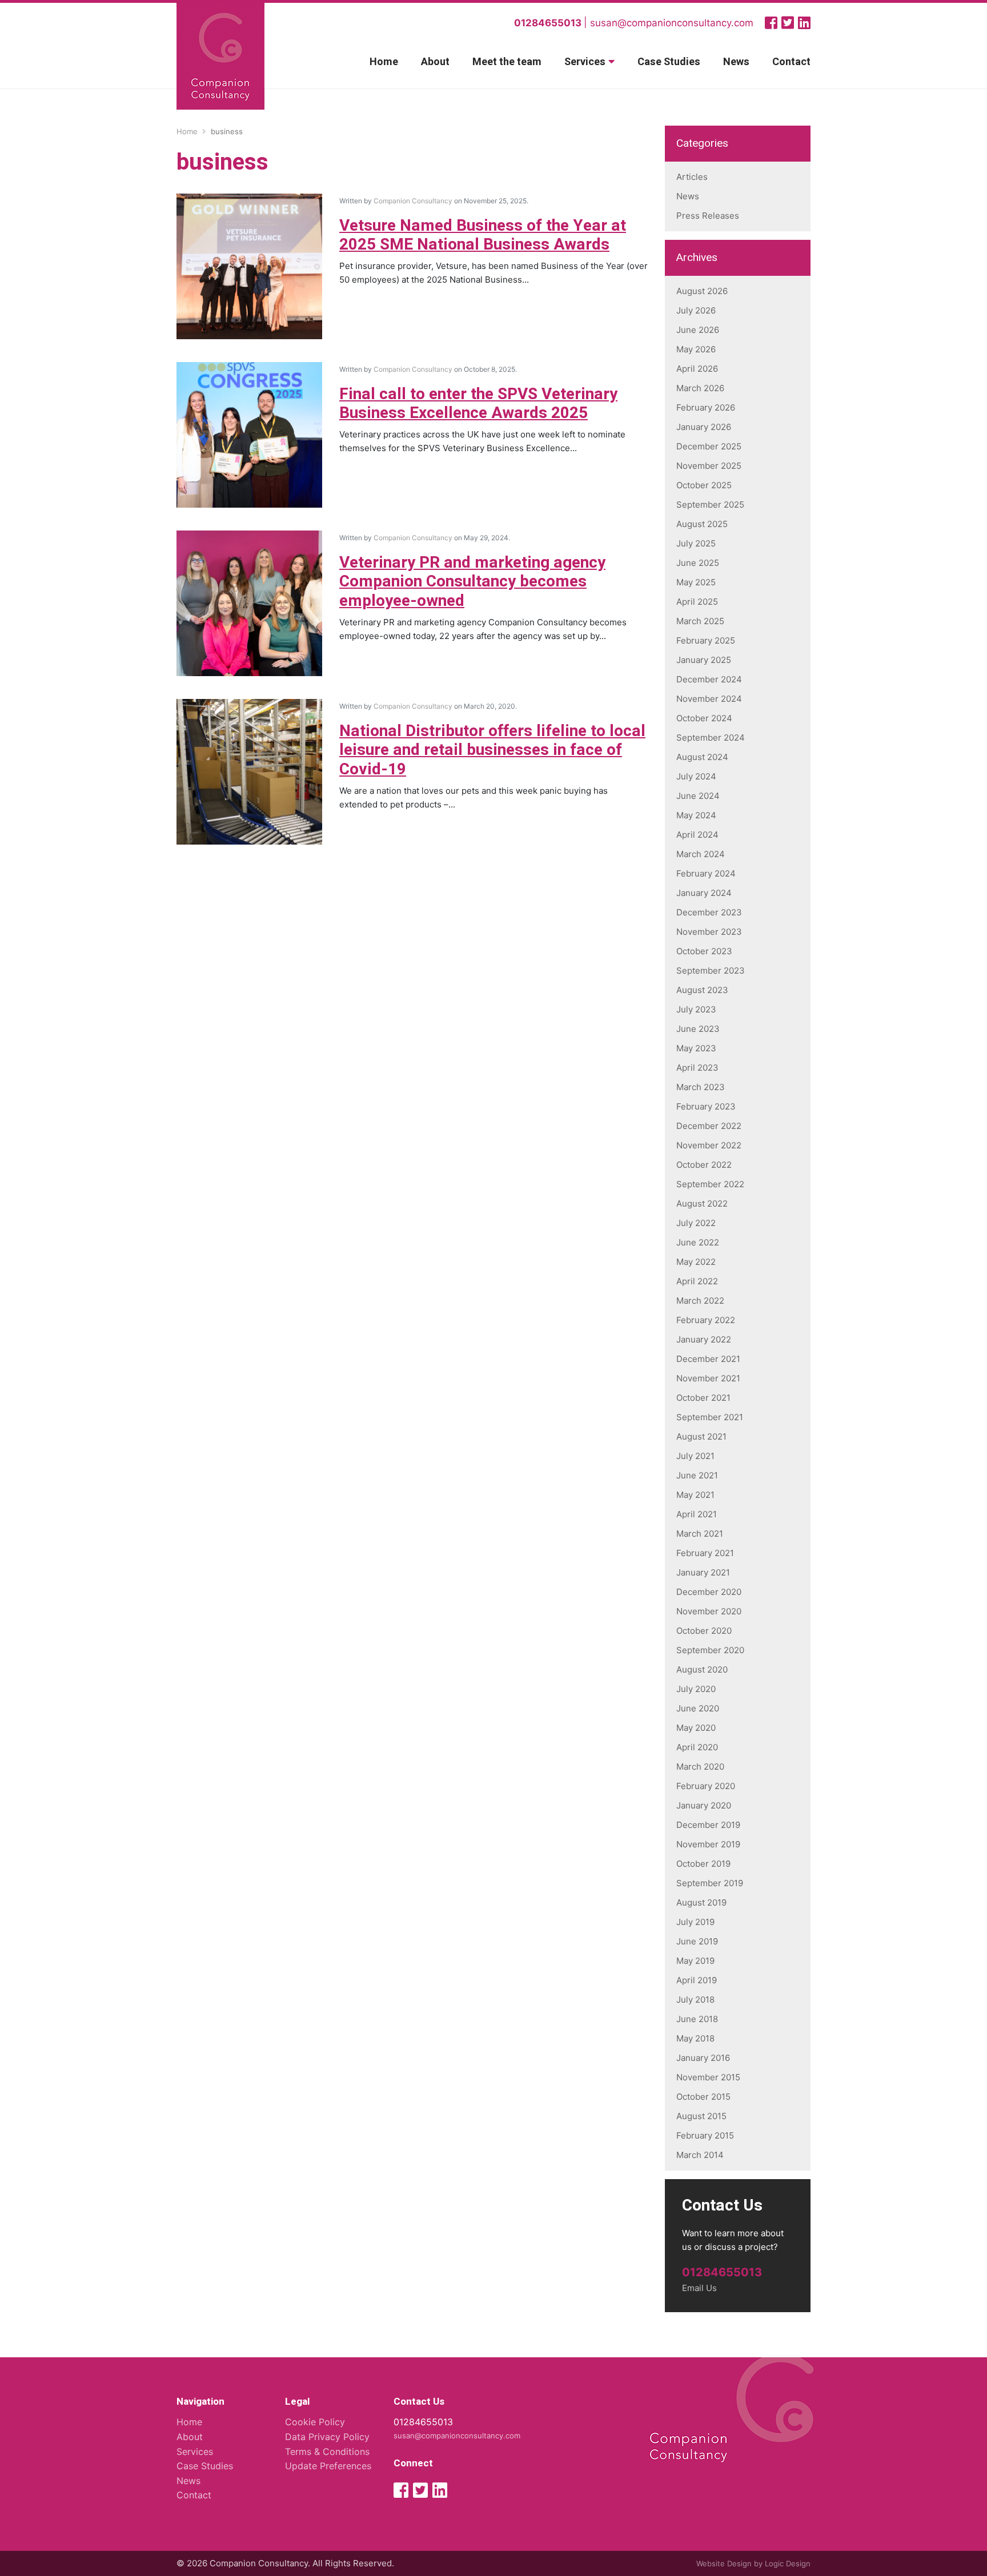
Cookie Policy (315, 2422)
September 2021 (710, 1417)
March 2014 (700, 2155)
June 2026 (698, 330)
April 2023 (697, 1068)
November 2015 (708, 2077)
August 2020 (702, 1669)
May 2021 (695, 1495)
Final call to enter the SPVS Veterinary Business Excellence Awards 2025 (478, 404)
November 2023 (709, 932)
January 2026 (704, 427)
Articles (692, 177)
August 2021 (701, 1436)
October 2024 (704, 718)
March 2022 (700, 1301)
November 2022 (709, 1145)
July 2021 (695, 1456)
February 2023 (706, 1106)
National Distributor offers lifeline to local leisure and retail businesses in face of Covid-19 (492, 750)
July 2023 (696, 1009)
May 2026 (696, 349)
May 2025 (696, 582)
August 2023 (702, 990)
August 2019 (701, 1902)
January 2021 (703, 1572)
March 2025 (700, 621)
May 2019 (695, 1961)
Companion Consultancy (413, 201)
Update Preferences (328, 2466)
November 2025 (709, 466)
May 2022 (696, 1262)
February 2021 (705, 1553)
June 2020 (698, 1708)
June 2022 (698, 1242)
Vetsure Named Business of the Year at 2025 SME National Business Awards (483, 236)
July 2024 (696, 776)
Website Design (724, 2563)
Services (585, 62)
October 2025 (704, 485)
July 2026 (696, 310)
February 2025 (706, 640)
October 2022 (704, 1165)
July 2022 (696, 1223)
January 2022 (704, 1339)
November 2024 (709, 699)
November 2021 (708, 1378)
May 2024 (696, 815)
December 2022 (709, 1126)
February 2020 (706, 1786)
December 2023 (709, 912)
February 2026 (706, 407)
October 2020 (704, 1631)
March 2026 (700, 388)
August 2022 (702, 1203)
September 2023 (711, 970)
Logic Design (788, 2563)
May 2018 (695, 2038)
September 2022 (710, 1184)
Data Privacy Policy (327, 2437)
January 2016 (703, 2058)
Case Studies (669, 62)
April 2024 (697, 835)
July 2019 (695, 1922)
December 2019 (708, 1825)
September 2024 (711, 738)
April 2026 (697, 369)
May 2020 (696, 1728)
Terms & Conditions (327, 2452)
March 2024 (701, 854)
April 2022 (697, 1281)
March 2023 (701, 1087)
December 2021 (708, 1359)
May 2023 (696, 1048)
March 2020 (700, 1767)
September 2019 (710, 1883)
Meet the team (507, 62)
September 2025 (710, 505)
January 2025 (704, 660)
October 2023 (704, 951)
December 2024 (709, 679)
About (435, 62)
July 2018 (695, 2000)
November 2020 (709, 1611)
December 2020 (709, 1592)
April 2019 (697, 1980)
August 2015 (701, 2116)
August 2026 (702, 291)
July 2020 (696, 1689)
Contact (791, 62)
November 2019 (708, 1844)
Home (384, 62)
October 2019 (703, 1864)
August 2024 (702, 757)
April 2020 (697, 1747)
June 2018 (697, 2019)
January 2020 (704, 1805)
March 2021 (700, 1534)
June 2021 (697, 1475)
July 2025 (696, 543)
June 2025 (698, 563)
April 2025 (697, 602)
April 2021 (697, 1514)
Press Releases (708, 216)
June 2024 (698, 796)
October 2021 (703, 1398)
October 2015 (703, 2097)
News (736, 62)
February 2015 (705, 2135)
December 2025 (709, 446)
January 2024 (704, 893)
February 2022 (706, 1320)
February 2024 (706, 873)
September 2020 (710, 1650)
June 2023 (698, 1029)
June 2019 (697, 1941)
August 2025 (702, 524)
